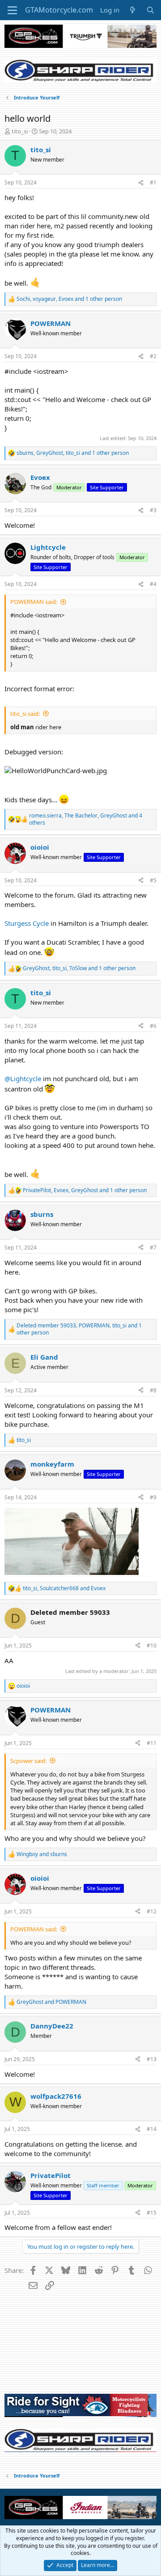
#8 (153, 1390)
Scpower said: (28, 1761)
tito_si (20, 131)
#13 (152, 2059)
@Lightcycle (23, 1078)
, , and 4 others (86, 819)
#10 (152, 1645)
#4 (153, 584)
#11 (152, 1743)
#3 (153, 510)
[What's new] (133, 10)
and (42, 1854)
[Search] (150, 10)
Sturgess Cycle (27, 923)
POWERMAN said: (34, 602)
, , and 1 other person (69, 299)
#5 (153, 880)
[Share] (141, 183)
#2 (153, 356)
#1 (153, 182)
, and (64, 1588)
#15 (152, 2213)
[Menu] (12, 10)
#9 (153, 1497)
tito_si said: (25, 714)
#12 (152, 1911)
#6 (153, 1026)
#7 (153, 1247)
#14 (152, 2129)
